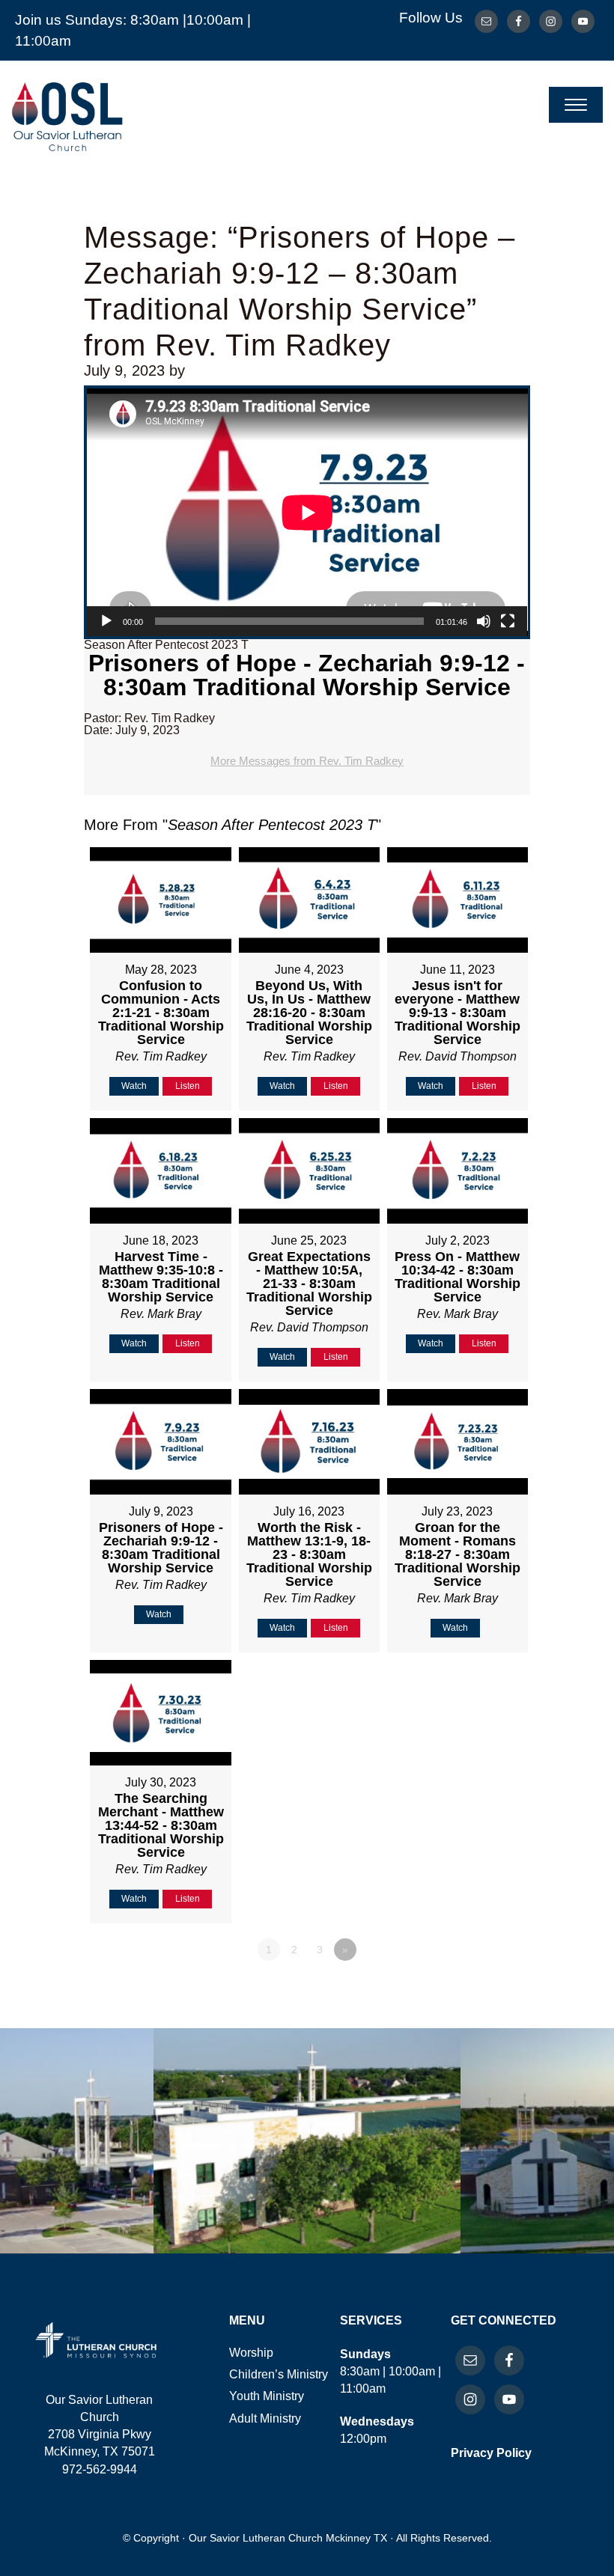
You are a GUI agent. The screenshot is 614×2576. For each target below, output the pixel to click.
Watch (134, 1086)
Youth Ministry (267, 2396)
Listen (188, 1086)
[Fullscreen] (508, 621)
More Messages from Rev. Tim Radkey (307, 761)
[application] (307, 512)
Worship (251, 2353)
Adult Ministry (265, 2418)
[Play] (106, 621)
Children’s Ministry (279, 2374)
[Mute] (484, 621)
